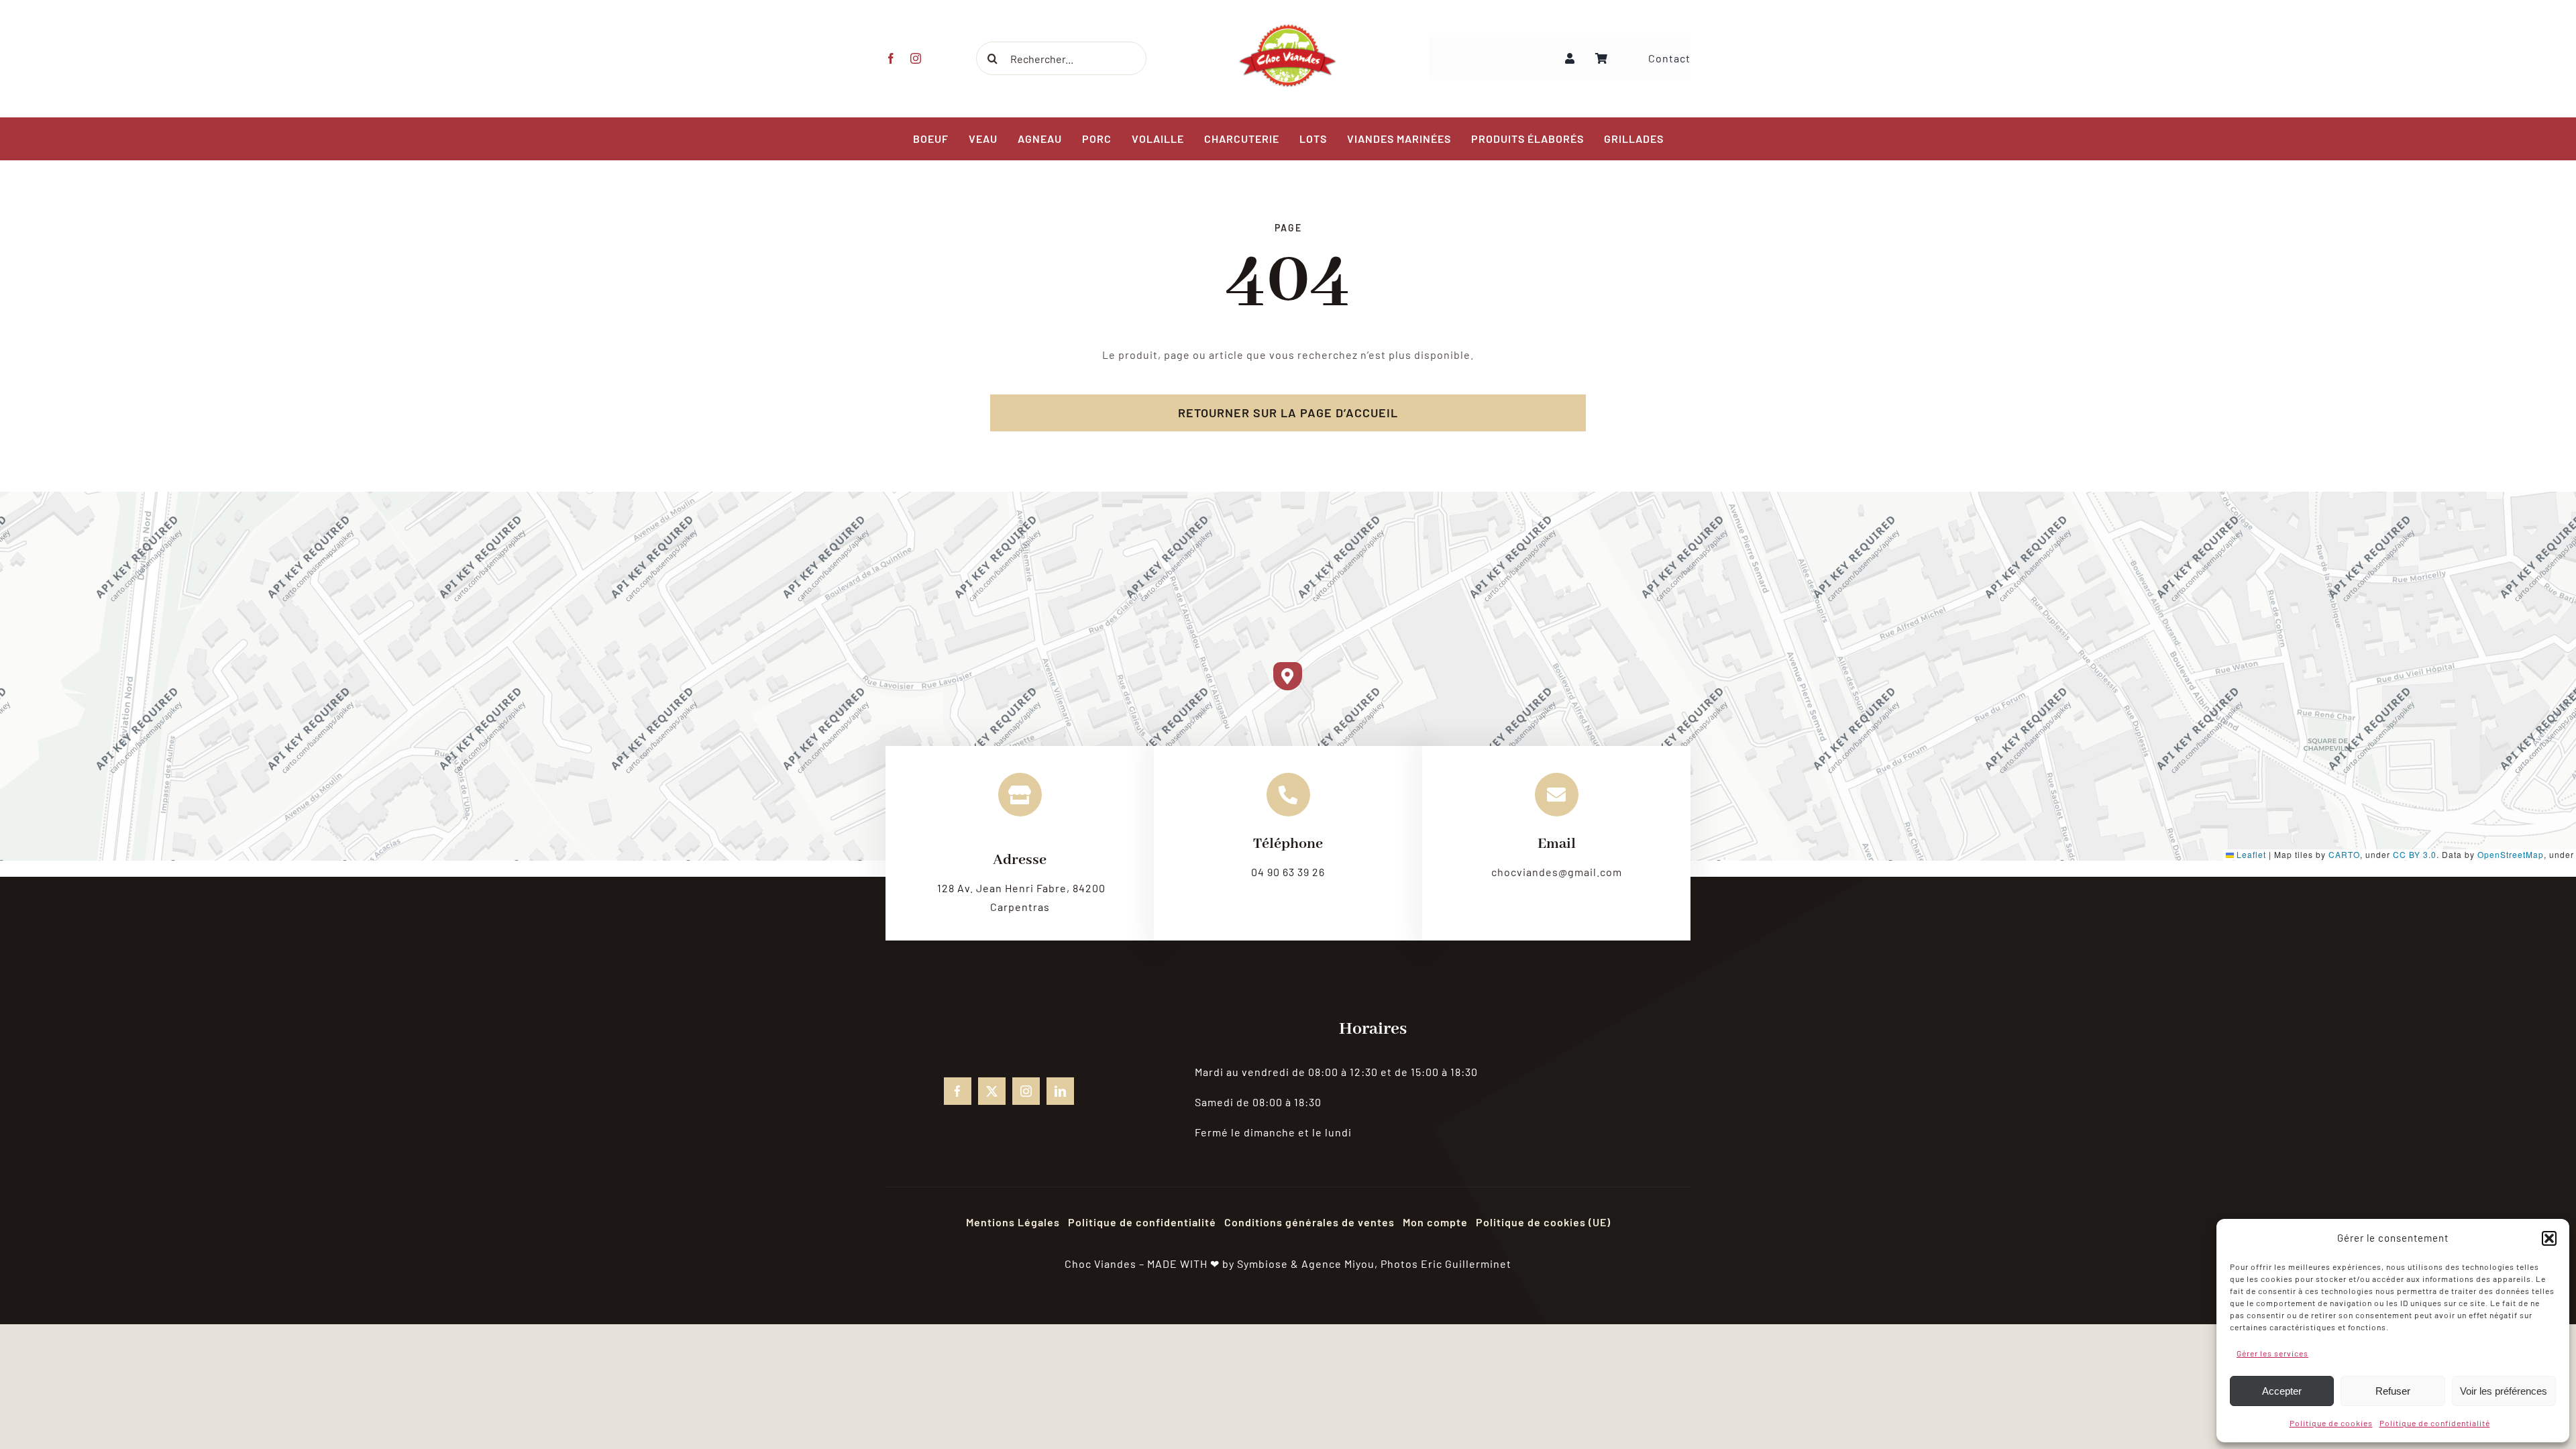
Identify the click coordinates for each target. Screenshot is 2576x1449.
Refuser (2393, 1391)
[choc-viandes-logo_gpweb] (1288, 29)
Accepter (2282, 1391)
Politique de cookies (2331, 1423)
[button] (2549, 1238)
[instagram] (916, 58)
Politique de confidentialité (2435, 1423)
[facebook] (891, 58)
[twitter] (992, 1091)
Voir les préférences (2504, 1391)
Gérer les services (2272, 1353)
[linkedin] (1060, 1091)
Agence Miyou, (1340, 1264)
